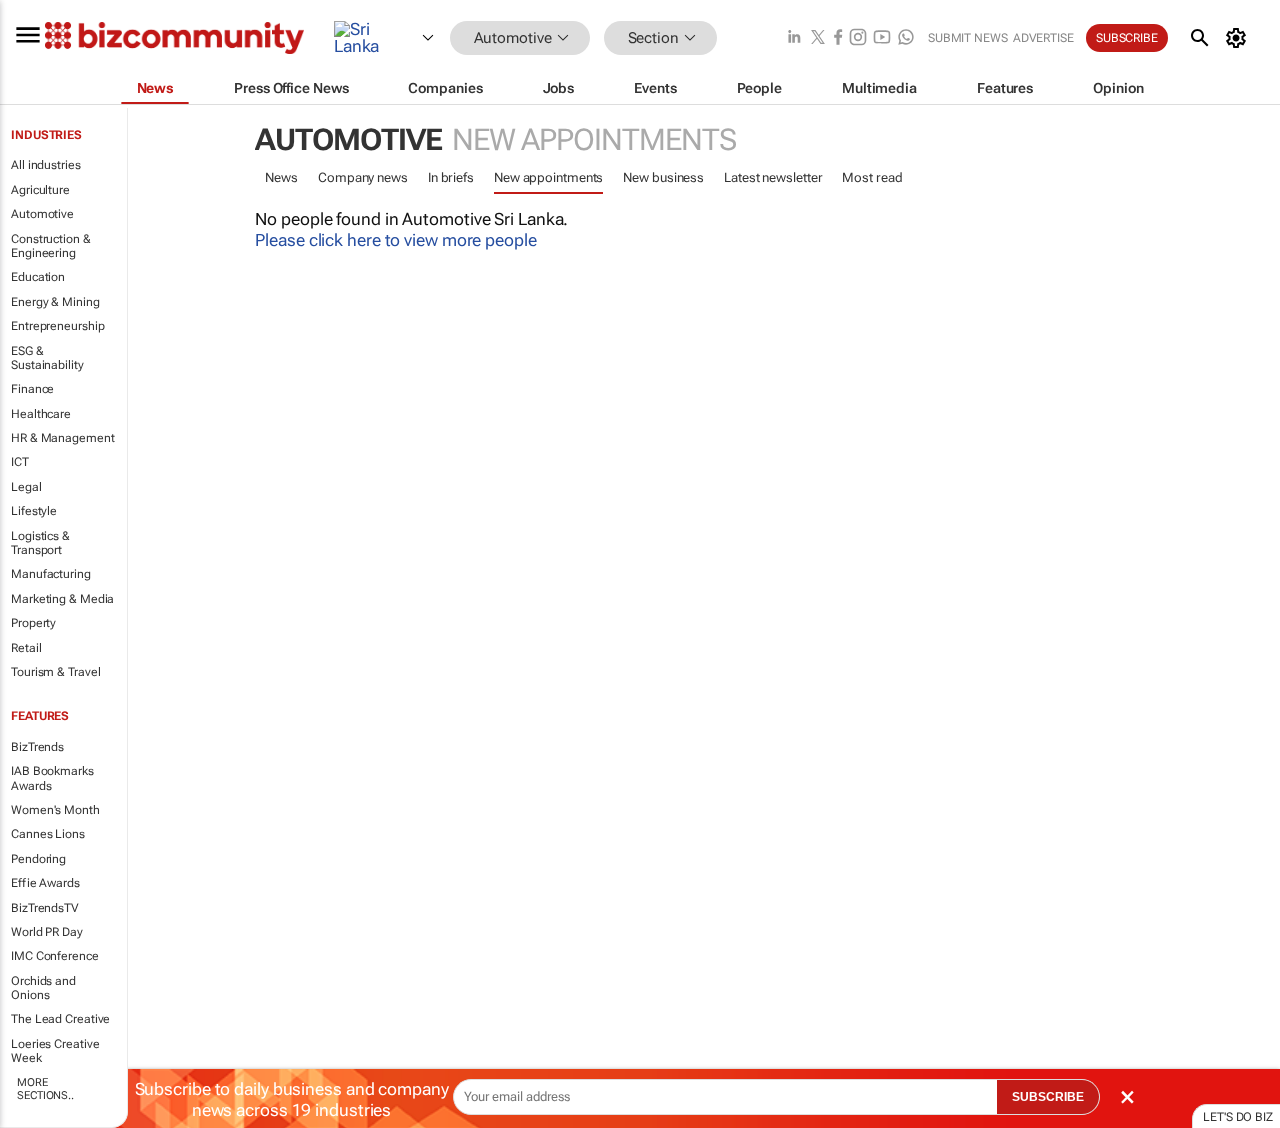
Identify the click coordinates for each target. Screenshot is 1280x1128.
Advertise (1043, 38)
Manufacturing (51, 574)
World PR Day (47, 932)
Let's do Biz (1238, 1117)
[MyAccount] (1239, 38)
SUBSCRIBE (1048, 1097)
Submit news (968, 38)
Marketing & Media (62, 599)
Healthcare (41, 414)
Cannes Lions (48, 834)
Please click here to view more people (395, 240)
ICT (20, 462)
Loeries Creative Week (55, 1051)
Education (38, 277)
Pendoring (38, 859)
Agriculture (40, 190)
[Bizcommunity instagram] (858, 38)
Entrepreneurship (57, 326)
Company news (363, 177)
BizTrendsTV (45, 908)
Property (33, 623)
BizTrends (37, 747)
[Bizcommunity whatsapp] (906, 38)
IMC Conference (55, 956)
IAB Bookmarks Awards (52, 778)
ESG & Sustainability (47, 358)
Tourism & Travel (55, 672)
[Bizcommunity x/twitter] (818, 38)
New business (663, 177)
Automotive (42, 214)
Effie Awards (45, 883)
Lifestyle (34, 511)
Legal (26, 487)
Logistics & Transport (40, 543)
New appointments (548, 177)
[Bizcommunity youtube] (882, 38)
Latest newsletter (773, 177)
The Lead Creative (60, 1019)
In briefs (451, 177)
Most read (872, 177)
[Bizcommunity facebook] (838, 38)
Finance (32, 389)
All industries (46, 165)
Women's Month (55, 810)
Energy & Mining (55, 302)
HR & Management (63, 438)
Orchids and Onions (43, 988)
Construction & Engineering (51, 246)
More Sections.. (45, 1089)
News (281, 177)
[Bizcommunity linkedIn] (794, 38)
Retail (26, 648)
